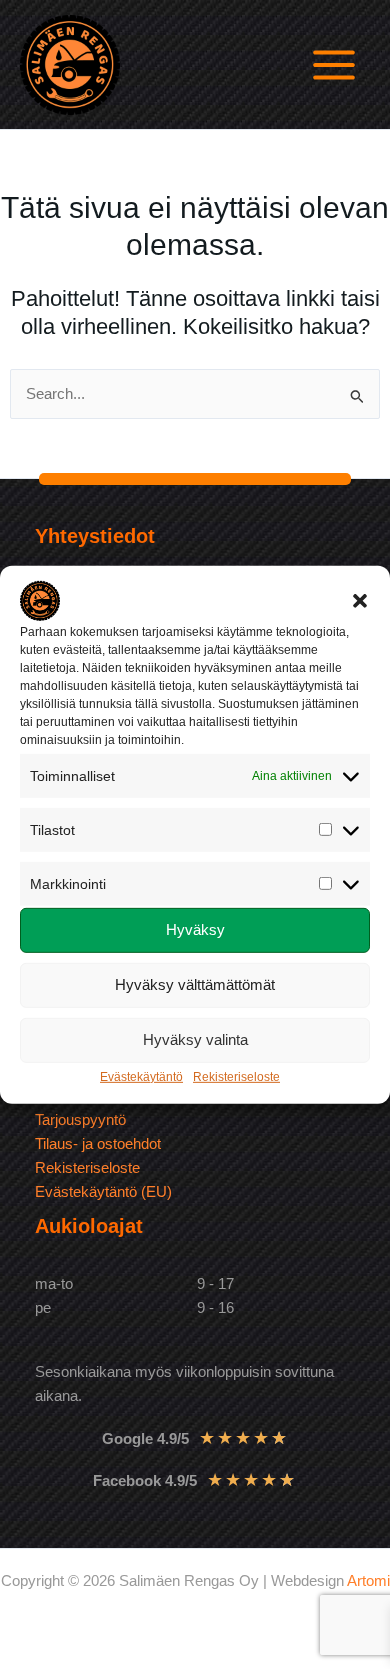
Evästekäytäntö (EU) (103, 1192)
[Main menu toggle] (334, 65)
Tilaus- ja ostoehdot (98, 1144)
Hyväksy (195, 929)
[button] (360, 600)
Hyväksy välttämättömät (195, 984)
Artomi (368, 1581)
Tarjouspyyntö (80, 1120)
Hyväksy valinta (195, 1039)
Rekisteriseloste (236, 1077)
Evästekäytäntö (141, 1077)
